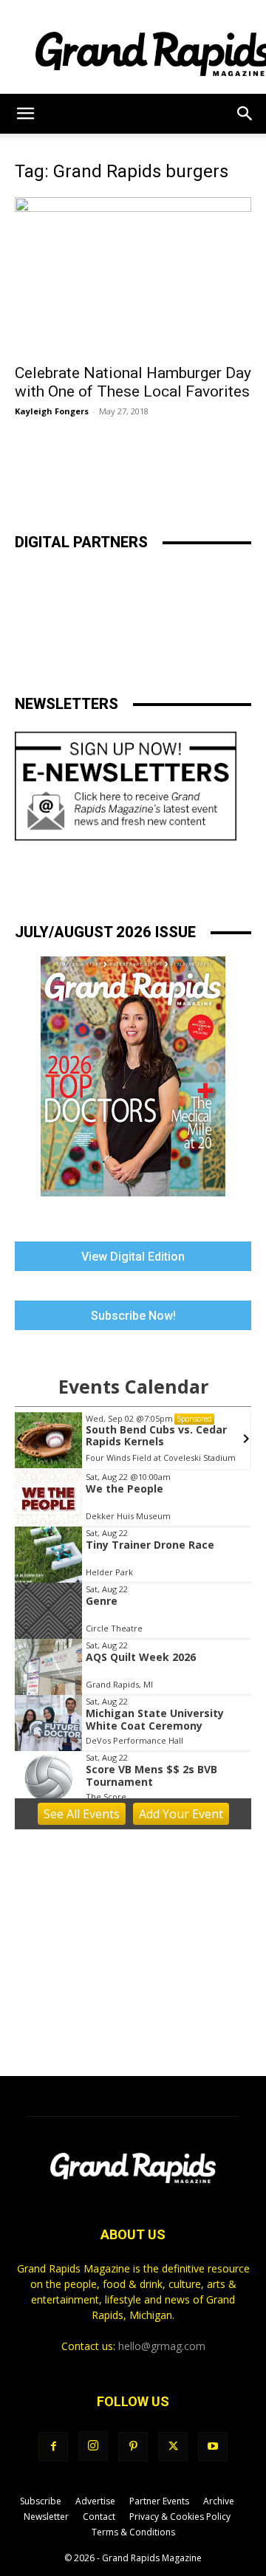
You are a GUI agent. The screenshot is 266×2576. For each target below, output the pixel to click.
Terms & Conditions (133, 2532)
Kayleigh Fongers (52, 411)
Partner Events (159, 2501)
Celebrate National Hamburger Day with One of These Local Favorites (133, 382)
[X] (173, 2447)
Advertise (95, 2501)
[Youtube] (213, 2447)
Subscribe (41, 2501)
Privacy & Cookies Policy (180, 2517)
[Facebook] (53, 2447)
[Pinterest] (133, 2447)
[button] (25, 114)
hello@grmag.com (162, 2346)
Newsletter (46, 2517)
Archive (219, 2501)
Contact (99, 2517)
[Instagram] (93, 2446)
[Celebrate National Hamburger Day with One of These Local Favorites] (133, 276)
